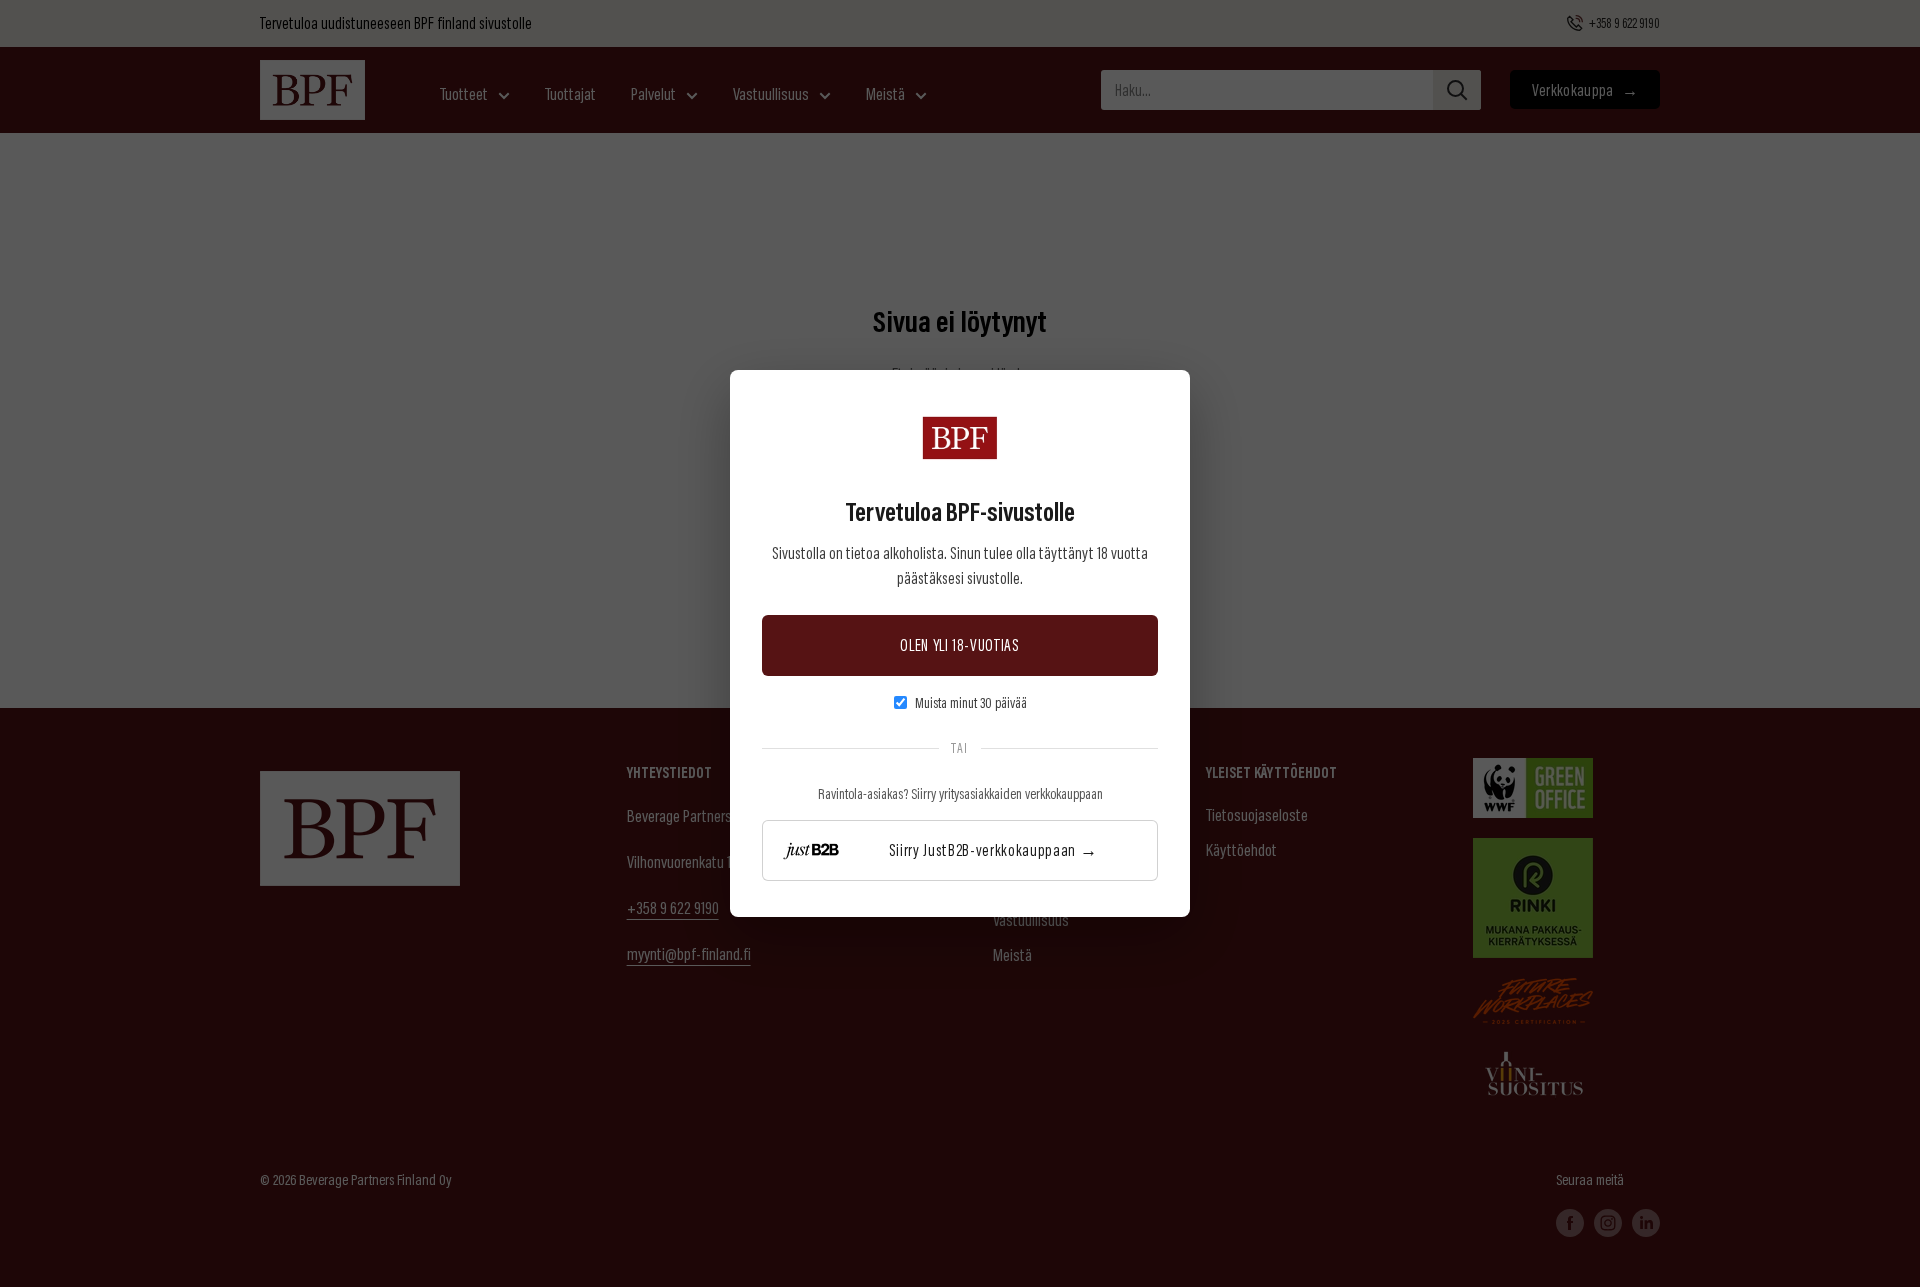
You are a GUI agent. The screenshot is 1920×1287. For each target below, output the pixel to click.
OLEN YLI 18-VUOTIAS (960, 644)
